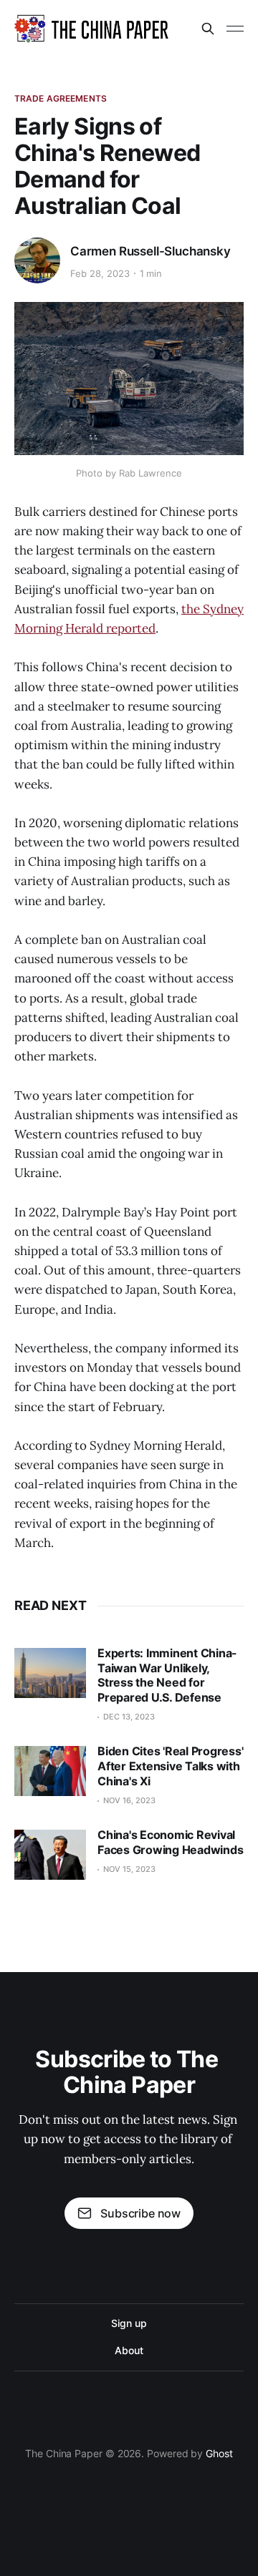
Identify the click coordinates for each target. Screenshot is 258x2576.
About (129, 2350)
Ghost (219, 2453)
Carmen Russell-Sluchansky (150, 251)
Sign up (129, 2323)
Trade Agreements (61, 98)
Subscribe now (140, 2213)
